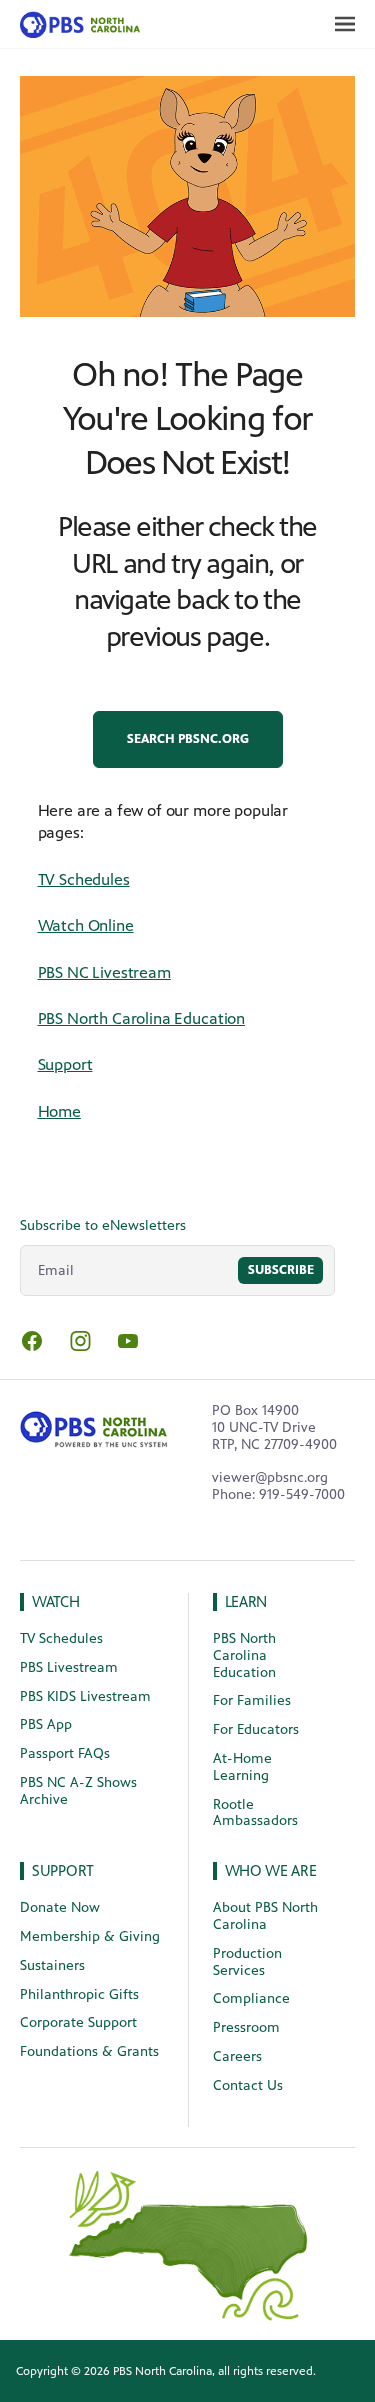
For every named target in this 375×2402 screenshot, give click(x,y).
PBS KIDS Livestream (85, 1696)
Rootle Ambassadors (255, 1813)
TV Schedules (84, 879)
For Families (252, 1700)
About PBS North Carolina (265, 1916)
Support (65, 1064)
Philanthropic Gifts (79, 1994)
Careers (237, 2056)
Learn (246, 1601)
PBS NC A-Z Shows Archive (78, 1791)
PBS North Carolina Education (142, 1018)
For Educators (256, 1729)
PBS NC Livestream (104, 972)
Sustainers (52, 1965)
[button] (188, 739)
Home (59, 1111)
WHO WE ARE (271, 1870)
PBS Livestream (69, 1667)
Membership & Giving (90, 1936)
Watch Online (86, 925)
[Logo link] (94, 1425)
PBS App (46, 1724)
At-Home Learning (242, 1767)
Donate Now (60, 1907)
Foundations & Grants (89, 2051)
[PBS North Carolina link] (75, 24)
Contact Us (248, 2085)
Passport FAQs (65, 1753)
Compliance (251, 1998)
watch (56, 1601)
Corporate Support (78, 2022)
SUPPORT (63, 1870)
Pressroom (246, 2027)
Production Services (247, 1962)
